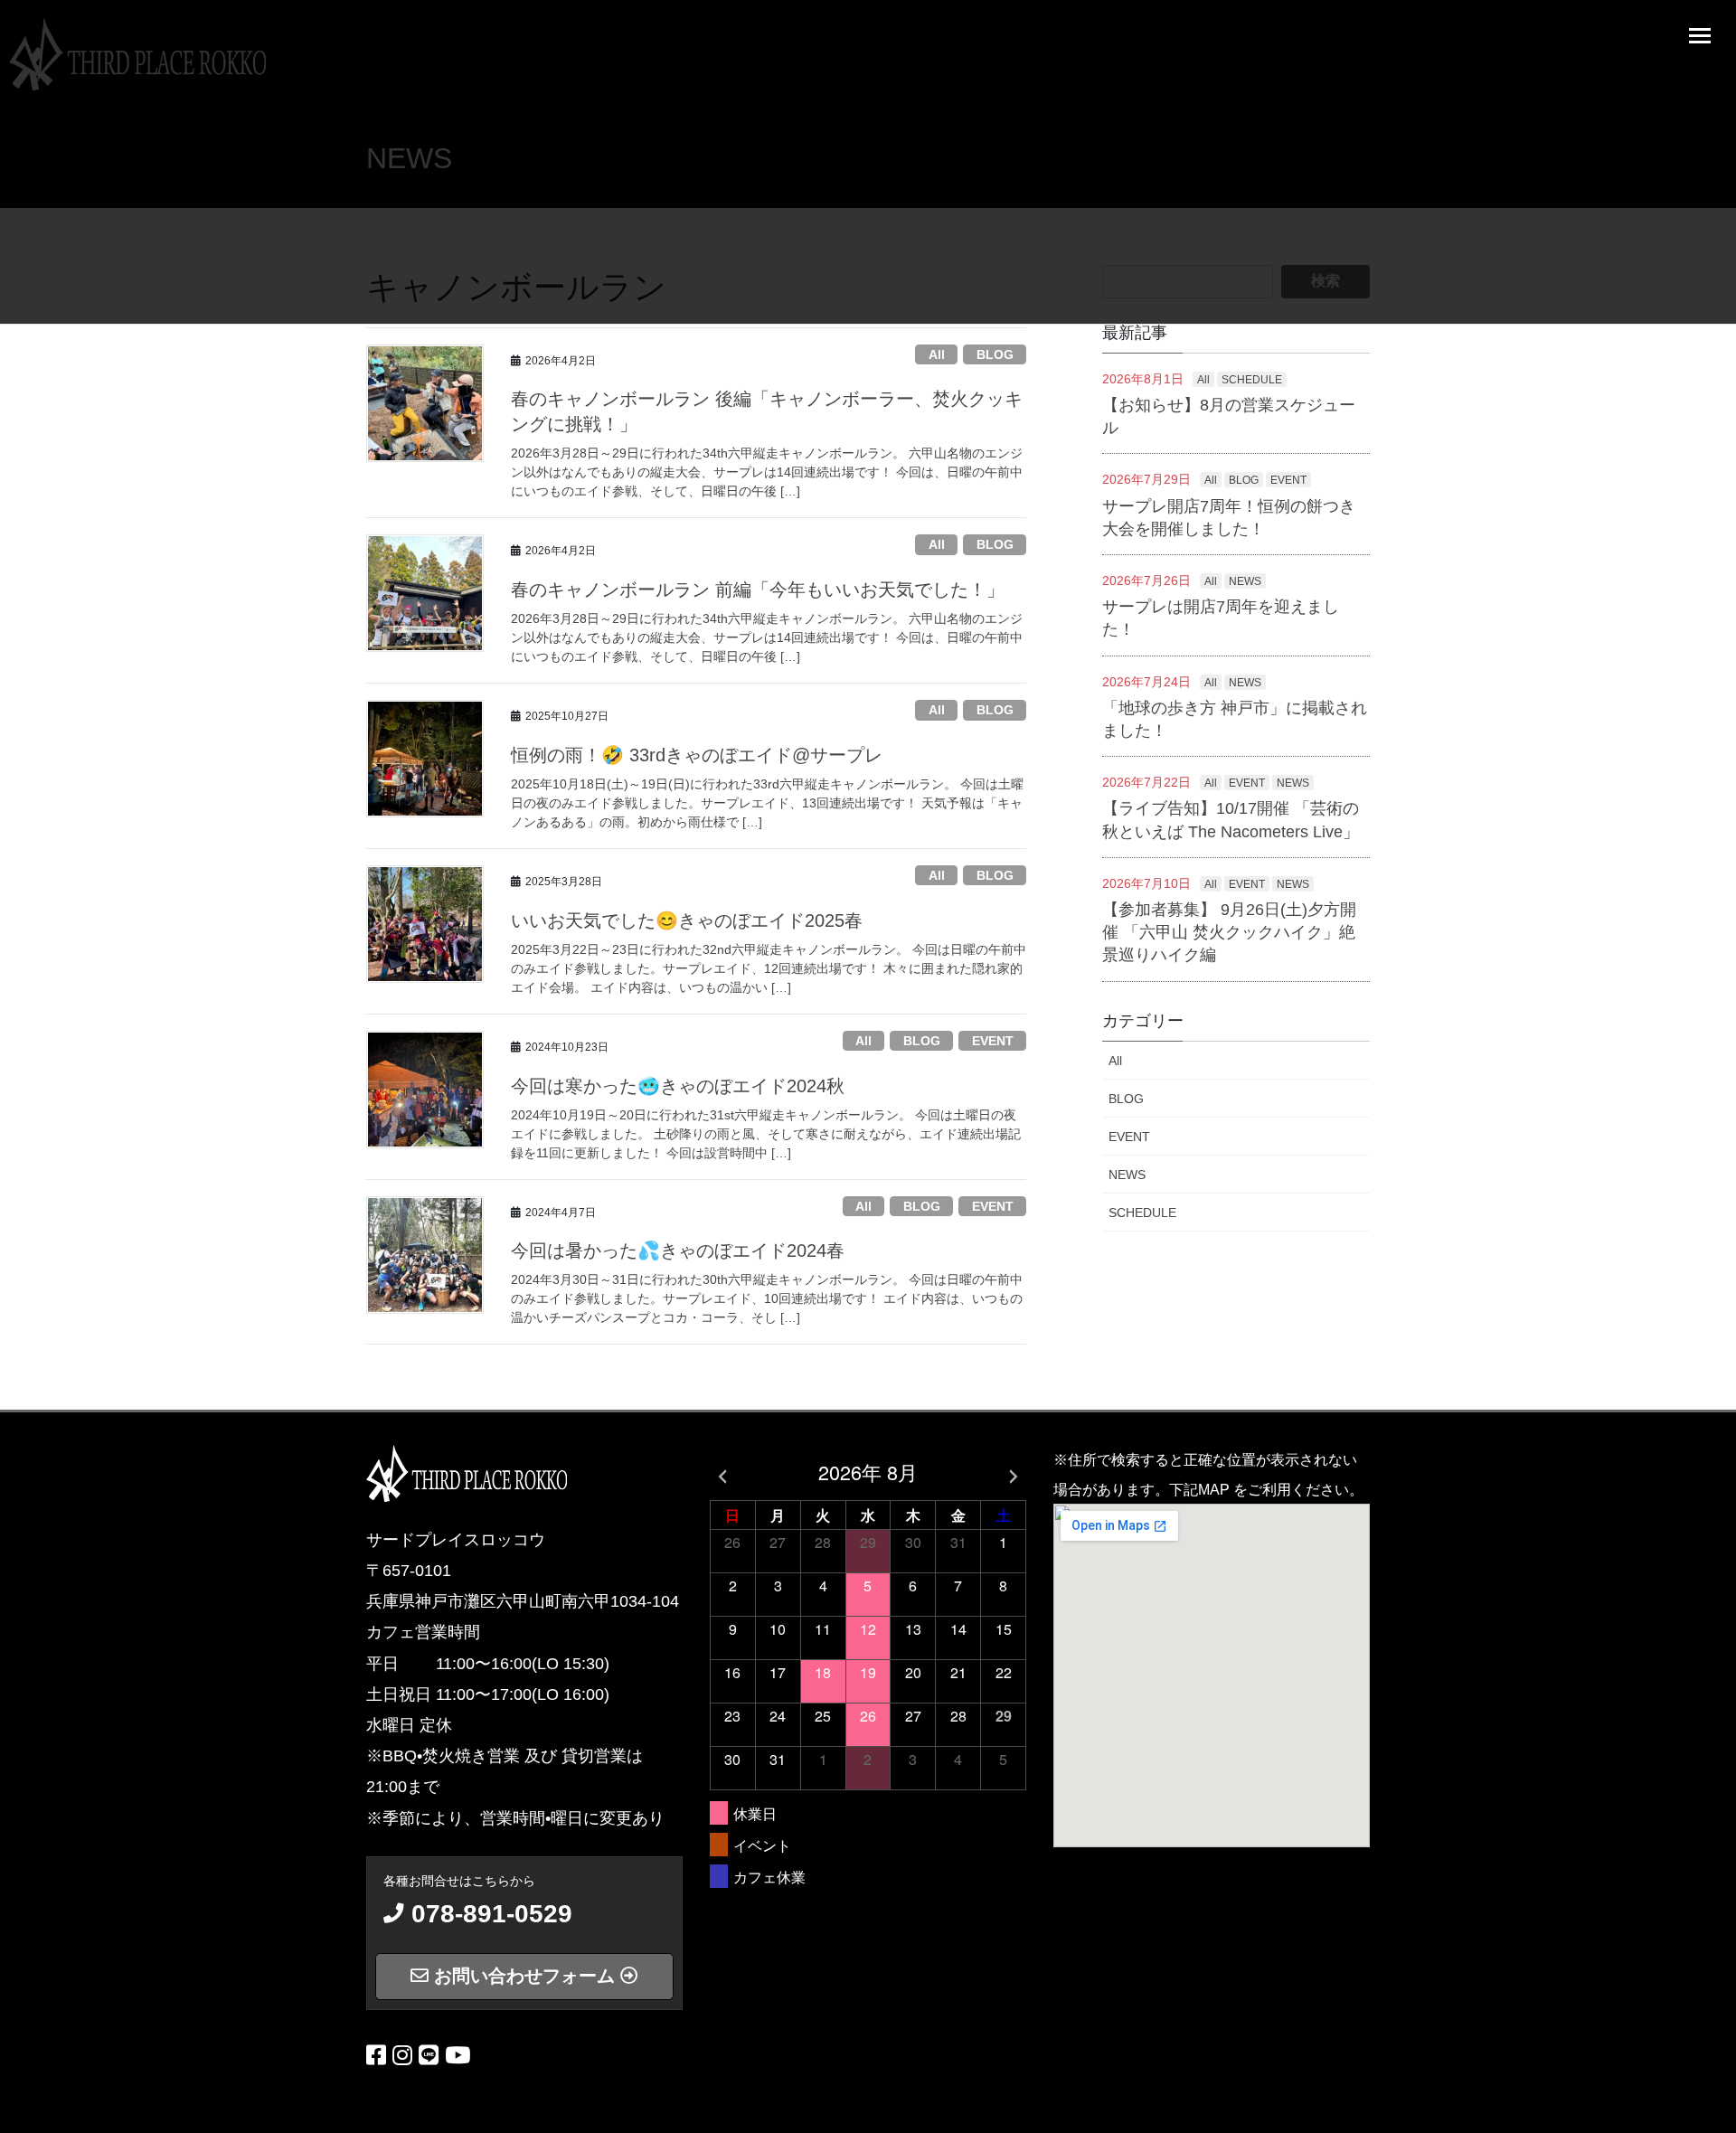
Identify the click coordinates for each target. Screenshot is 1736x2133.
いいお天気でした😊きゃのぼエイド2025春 (687, 920)
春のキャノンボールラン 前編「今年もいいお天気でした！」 (758, 590)
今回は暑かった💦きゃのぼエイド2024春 (678, 1251)
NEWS (1245, 581)
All (937, 354)
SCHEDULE (1252, 380)
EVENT (993, 1041)
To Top (1709, 2113)
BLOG (995, 354)
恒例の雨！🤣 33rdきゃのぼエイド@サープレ (697, 755)
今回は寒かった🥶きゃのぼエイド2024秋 (678, 1086)
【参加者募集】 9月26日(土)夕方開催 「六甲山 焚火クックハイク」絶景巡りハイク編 (1229, 932)
